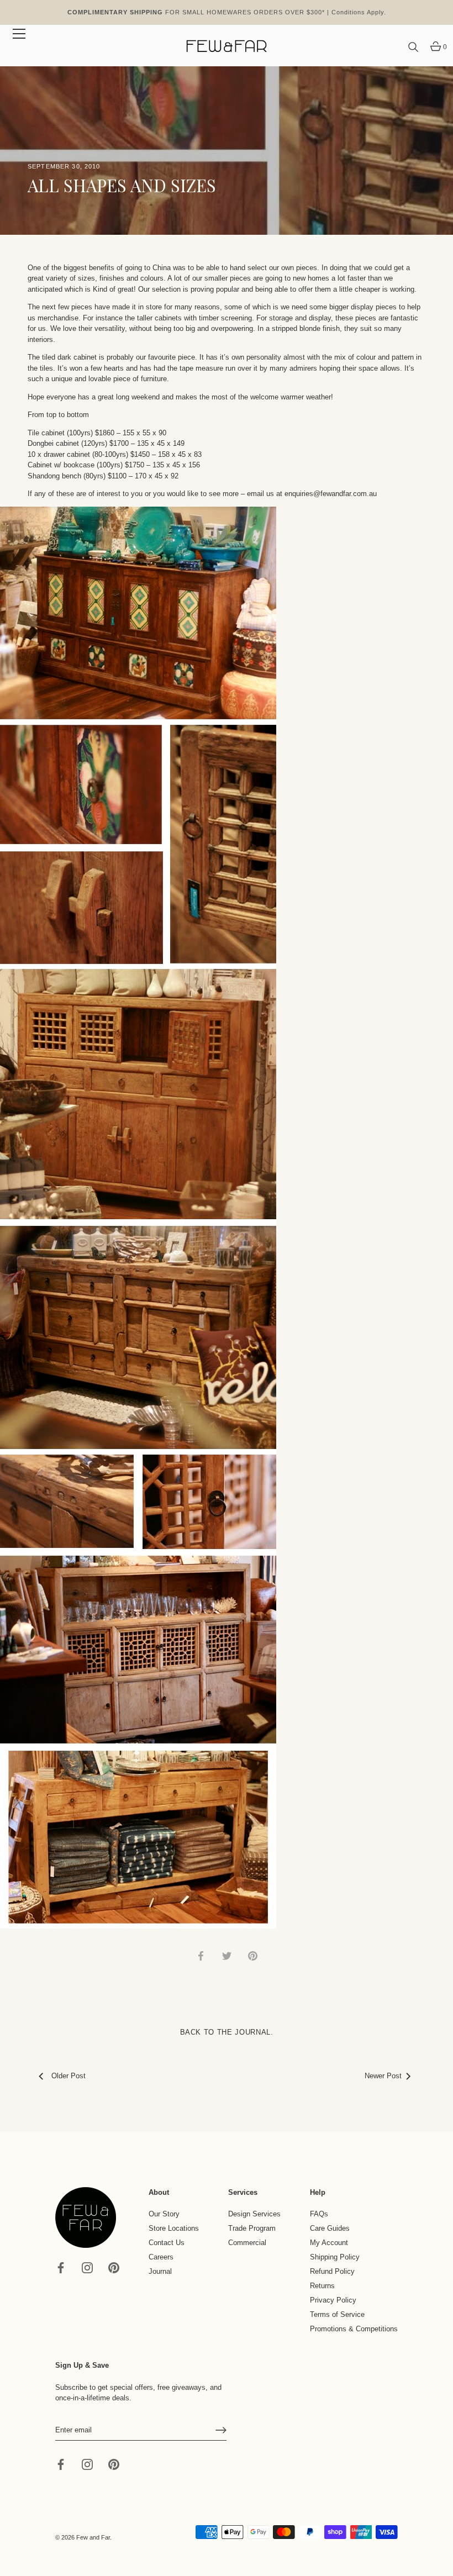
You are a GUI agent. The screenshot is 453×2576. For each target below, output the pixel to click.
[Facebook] (61, 2267)
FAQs (319, 2214)
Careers (161, 2257)
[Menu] (19, 34)
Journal (160, 2271)
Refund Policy (332, 2271)
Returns (322, 2286)
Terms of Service (337, 2314)
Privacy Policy (333, 2300)
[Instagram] (87, 2267)
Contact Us (167, 2243)
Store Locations (174, 2228)
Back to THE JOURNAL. (227, 2032)
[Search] (413, 48)
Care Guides (330, 2228)
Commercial (247, 2243)
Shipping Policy (335, 2257)
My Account (329, 2243)
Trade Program (252, 2228)
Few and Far (93, 2537)
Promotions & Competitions (354, 2329)
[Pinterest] (114, 2267)
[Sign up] (221, 2430)
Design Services (254, 2214)
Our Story (164, 2214)
